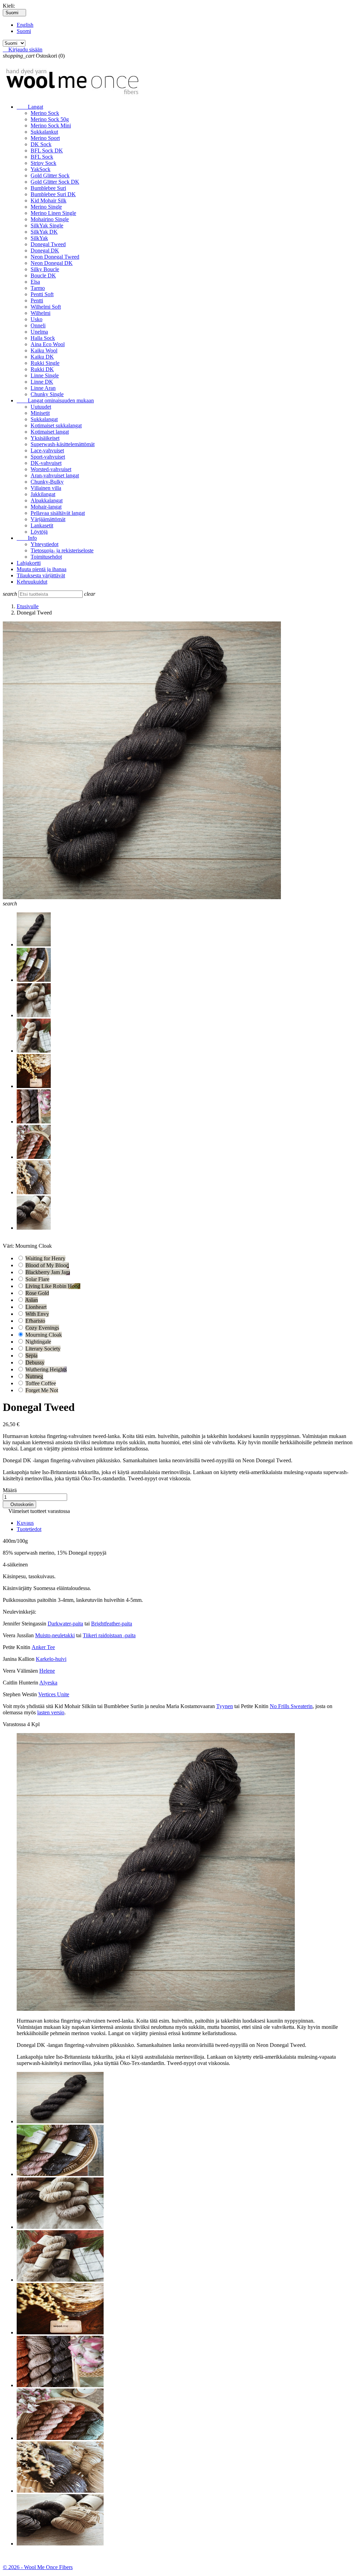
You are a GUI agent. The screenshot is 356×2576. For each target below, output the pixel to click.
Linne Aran (43, 388)
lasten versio (51, 1712)
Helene (47, 1671)
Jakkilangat (43, 494)
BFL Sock (42, 157)
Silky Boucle (45, 269)
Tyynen (225, 1706)
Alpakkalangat (47, 500)
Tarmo (38, 288)
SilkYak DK (44, 232)
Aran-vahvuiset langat (55, 475)
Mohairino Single (50, 219)
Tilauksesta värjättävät (41, 575)
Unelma (39, 332)
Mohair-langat (46, 507)
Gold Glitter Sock (50, 175)
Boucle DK (43, 275)
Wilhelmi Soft (46, 307)
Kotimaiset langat (50, 432)
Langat (30, 107)
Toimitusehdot (46, 557)
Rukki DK (42, 369)
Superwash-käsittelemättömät (63, 444)
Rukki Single (45, 363)
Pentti (37, 300)
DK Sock (41, 144)
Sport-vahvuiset (48, 457)
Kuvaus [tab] (25, 1523)
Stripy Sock (43, 163)
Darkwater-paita (65, 1624)
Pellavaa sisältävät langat (58, 513)
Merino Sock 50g (50, 119)
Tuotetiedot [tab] (29, 1529)
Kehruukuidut (32, 582)
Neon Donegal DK (52, 263)
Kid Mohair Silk (48, 200)
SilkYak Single (47, 225)
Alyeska (48, 1683)
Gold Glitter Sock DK (55, 182)
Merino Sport (45, 138)
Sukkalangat (44, 419)
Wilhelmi (41, 313)
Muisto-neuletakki (55, 1635)
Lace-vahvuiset (47, 450)
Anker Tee (43, 1647)
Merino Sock (45, 113)
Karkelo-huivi (51, 1659)
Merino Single (46, 207)
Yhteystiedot (44, 544)
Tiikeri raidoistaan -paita (109, 1635)
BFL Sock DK (47, 150)
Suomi (24, 31)
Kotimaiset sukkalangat (56, 425)
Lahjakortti (29, 563)
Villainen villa (46, 488)
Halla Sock (43, 338)
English (25, 25)
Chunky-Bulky (47, 482)
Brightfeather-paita (112, 1624)
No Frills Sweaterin (291, 1706)
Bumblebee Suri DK (53, 194)
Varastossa (14, 1724)
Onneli (38, 325)
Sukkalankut (44, 132)
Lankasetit (42, 525)
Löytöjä (39, 532)
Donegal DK (45, 250)
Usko (37, 319)
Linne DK (42, 382)
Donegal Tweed (48, 244)
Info (27, 538)
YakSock (41, 169)
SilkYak (39, 238)
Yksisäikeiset (45, 438)
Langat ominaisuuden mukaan (55, 400)
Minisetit (40, 413)
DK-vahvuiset (46, 463)
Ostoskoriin (19, 1504)
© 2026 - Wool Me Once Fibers (38, 2567)
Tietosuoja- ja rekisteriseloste (62, 550)
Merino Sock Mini (51, 126)
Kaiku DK (42, 357)
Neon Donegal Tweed (55, 257)
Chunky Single (47, 394)
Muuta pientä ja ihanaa (42, 569)
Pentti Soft (42, 294)
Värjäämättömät (48, 519)
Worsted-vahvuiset (51, 469)
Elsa (35, 282)
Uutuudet (41, 407)
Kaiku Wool (44, 350)
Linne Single (45, 375)
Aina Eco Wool (48, 344)
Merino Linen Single (53, 213)
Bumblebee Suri (48, 188)
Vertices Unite (54, 1694)
